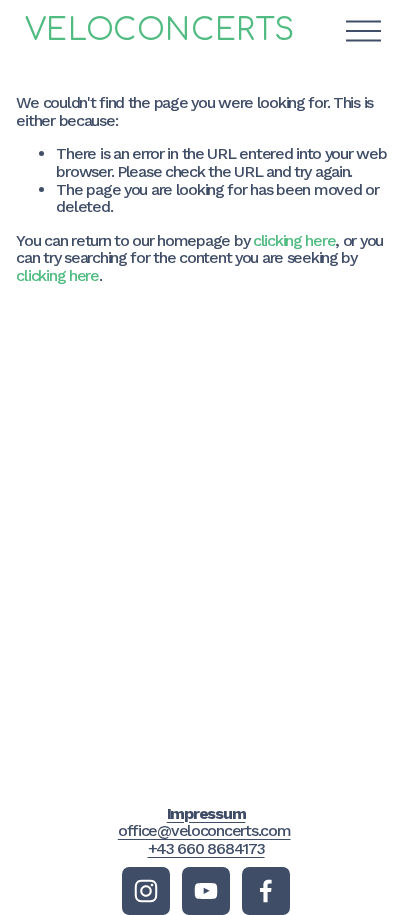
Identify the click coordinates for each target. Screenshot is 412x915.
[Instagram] (146, 891)
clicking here (294, 240)
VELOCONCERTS (160, 30)
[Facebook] (266, 891)
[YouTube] (206, 891)
